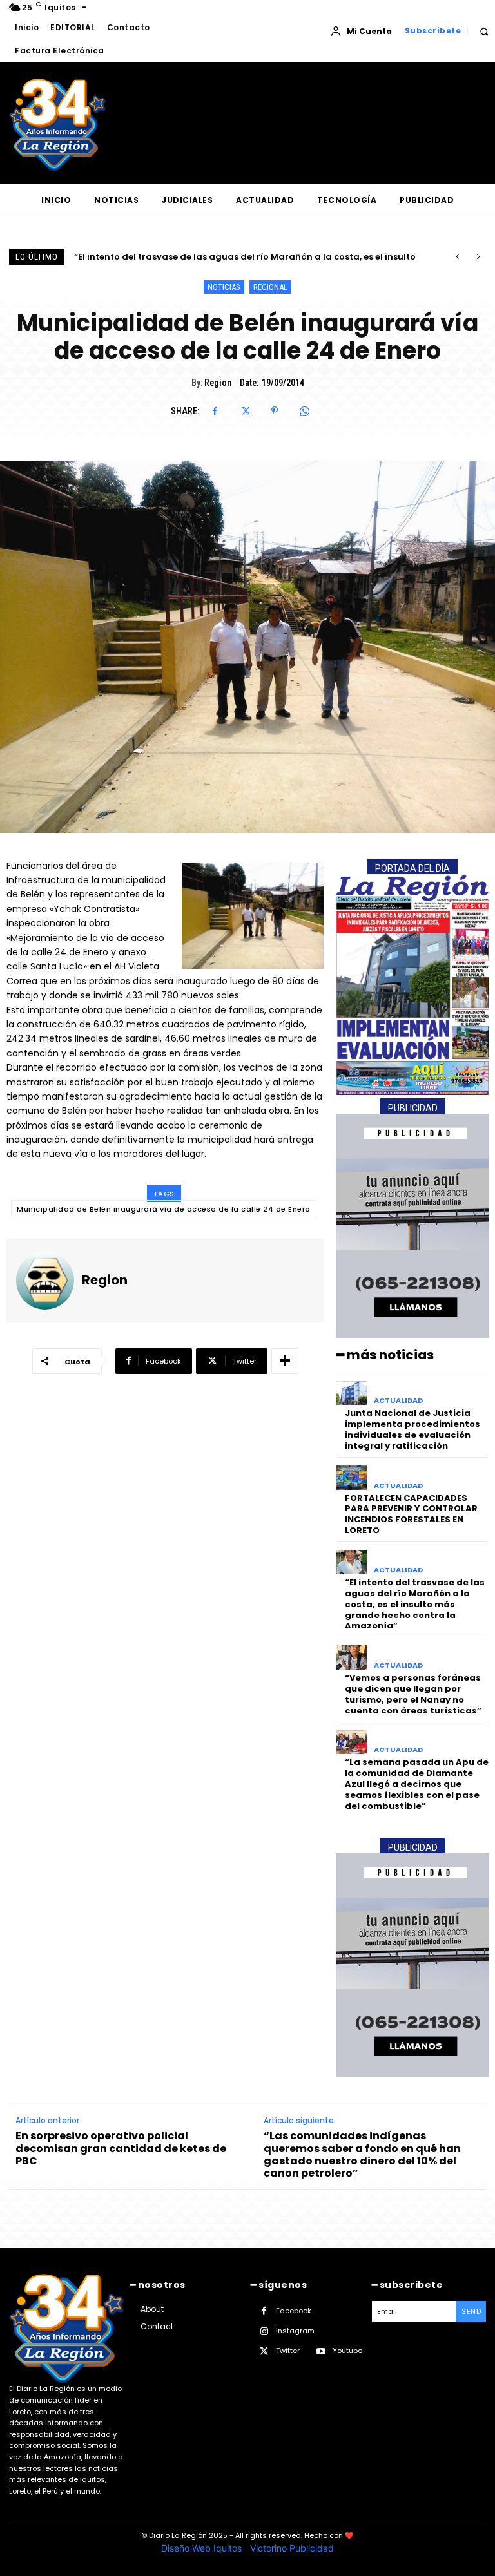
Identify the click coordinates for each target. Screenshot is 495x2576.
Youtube (347, 2351)
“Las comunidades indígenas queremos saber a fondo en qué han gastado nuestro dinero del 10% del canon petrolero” (362, 2154)
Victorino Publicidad (292, 2548)
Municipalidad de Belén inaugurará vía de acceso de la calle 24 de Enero (164, 1209)
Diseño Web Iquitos (203, 2548)
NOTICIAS (224, 287)
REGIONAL (270, 287)
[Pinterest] (275, 411)
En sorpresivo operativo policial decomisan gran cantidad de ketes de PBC (121, 2148)
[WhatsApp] (304, 411)
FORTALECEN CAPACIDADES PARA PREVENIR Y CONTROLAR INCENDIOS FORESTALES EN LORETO (411, 1514)
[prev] (457, 257)
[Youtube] (321, 2352)
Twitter (288, 2351)
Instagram (295, 2331)
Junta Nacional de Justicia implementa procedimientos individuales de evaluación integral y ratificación (412, 1429)
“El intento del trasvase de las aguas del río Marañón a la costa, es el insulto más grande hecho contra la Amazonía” (415, 1604)
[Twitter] (245, 411)
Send (471, 2311)
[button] (484, 31)
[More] (285, 1361)
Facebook (294, 2311)
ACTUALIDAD (398, 1401)
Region (218, 383)
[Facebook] (215, 411)
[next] (478, 257)
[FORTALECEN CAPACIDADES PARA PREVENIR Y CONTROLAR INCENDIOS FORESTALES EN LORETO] (352, 1478)
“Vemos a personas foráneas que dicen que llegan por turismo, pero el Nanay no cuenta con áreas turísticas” (413, 1694)
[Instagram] (264, 2332)
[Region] (45, 1281)
